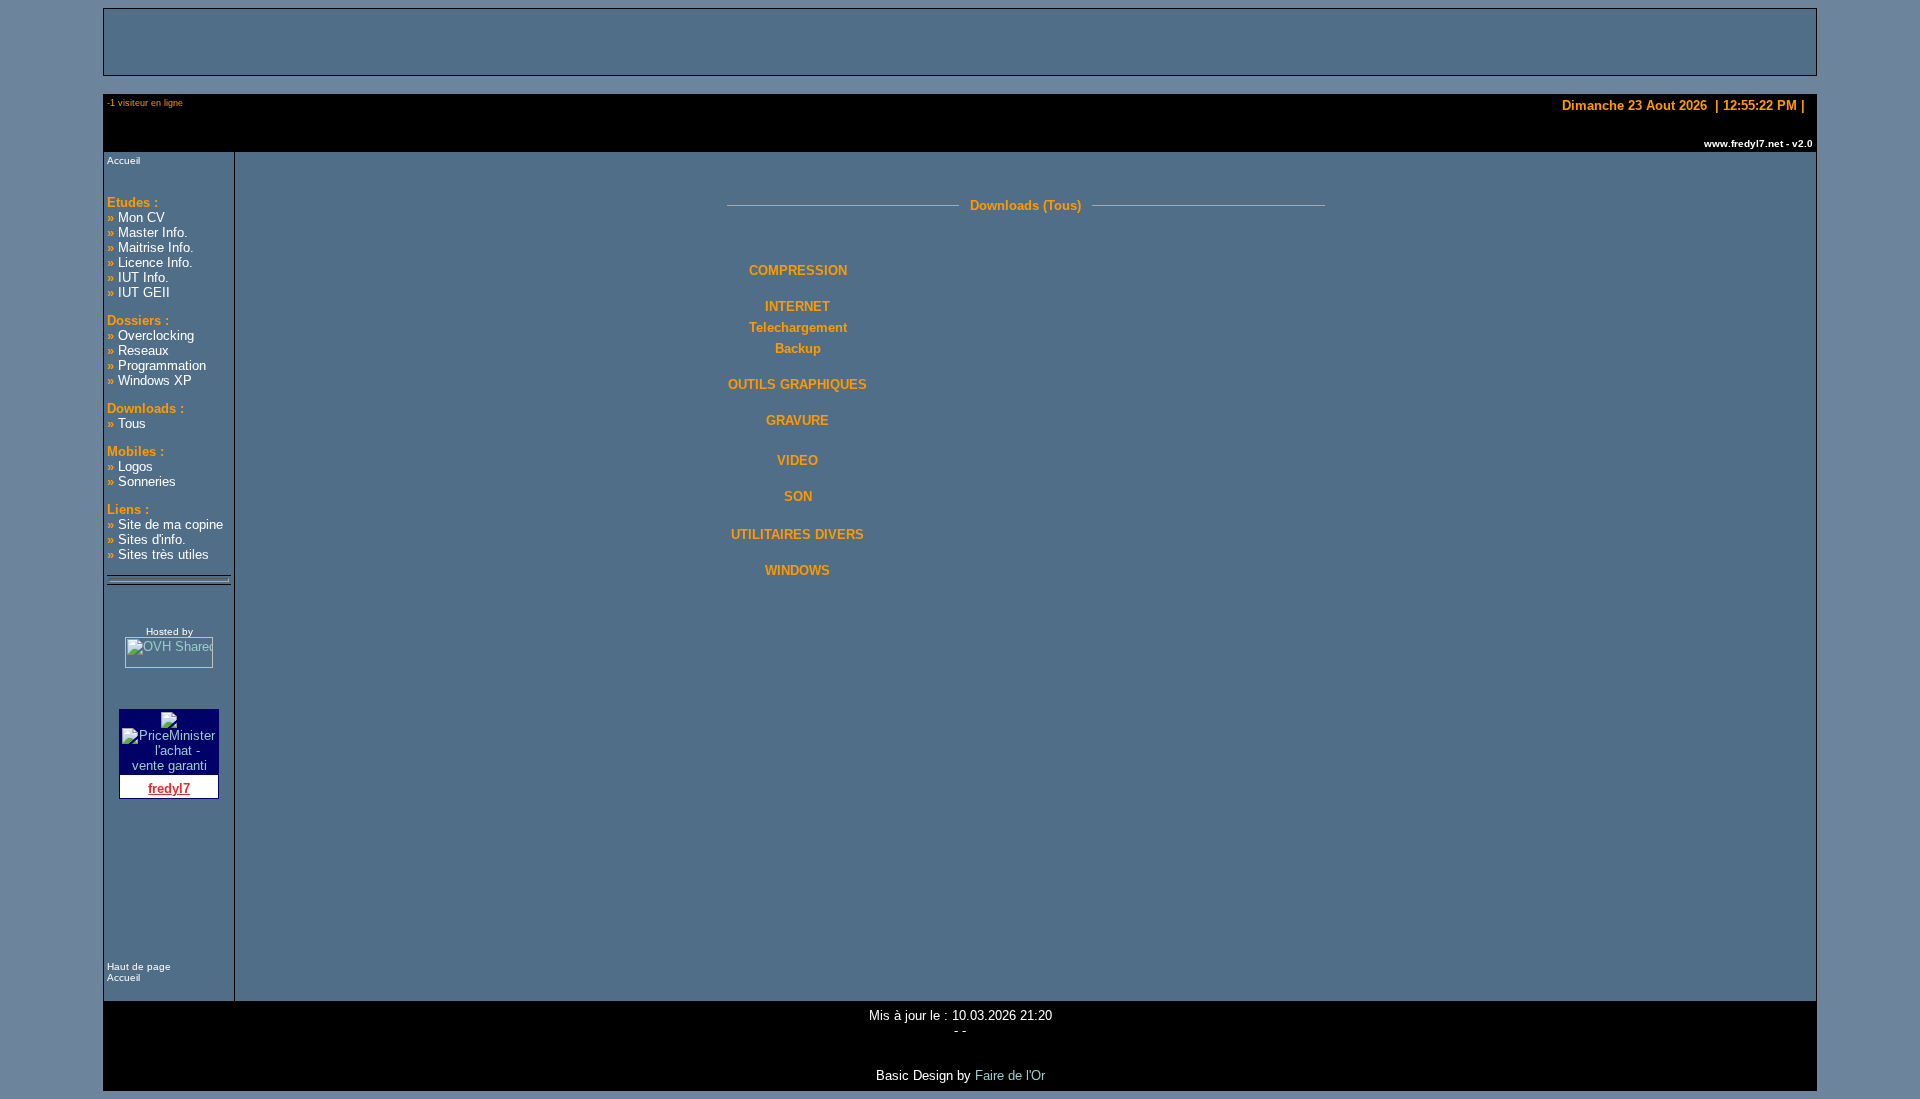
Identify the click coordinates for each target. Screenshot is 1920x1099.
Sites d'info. (152, 539)
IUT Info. (143, 277)
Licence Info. (155, 262)
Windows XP (155, 380)
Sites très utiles (163, 554)
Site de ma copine (170, 524)
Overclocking (156, 335)
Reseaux (143, 350)
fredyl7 (169, 788)
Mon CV (141, 217)
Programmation (162, 365)
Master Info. (153, 232)
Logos (135, 466)
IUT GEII (144, 292)
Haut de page (139, 966)
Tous (132, 423)
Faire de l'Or (1010, 1075)
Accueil (123, 160)
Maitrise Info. (156, 247)
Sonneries (147, 481)
